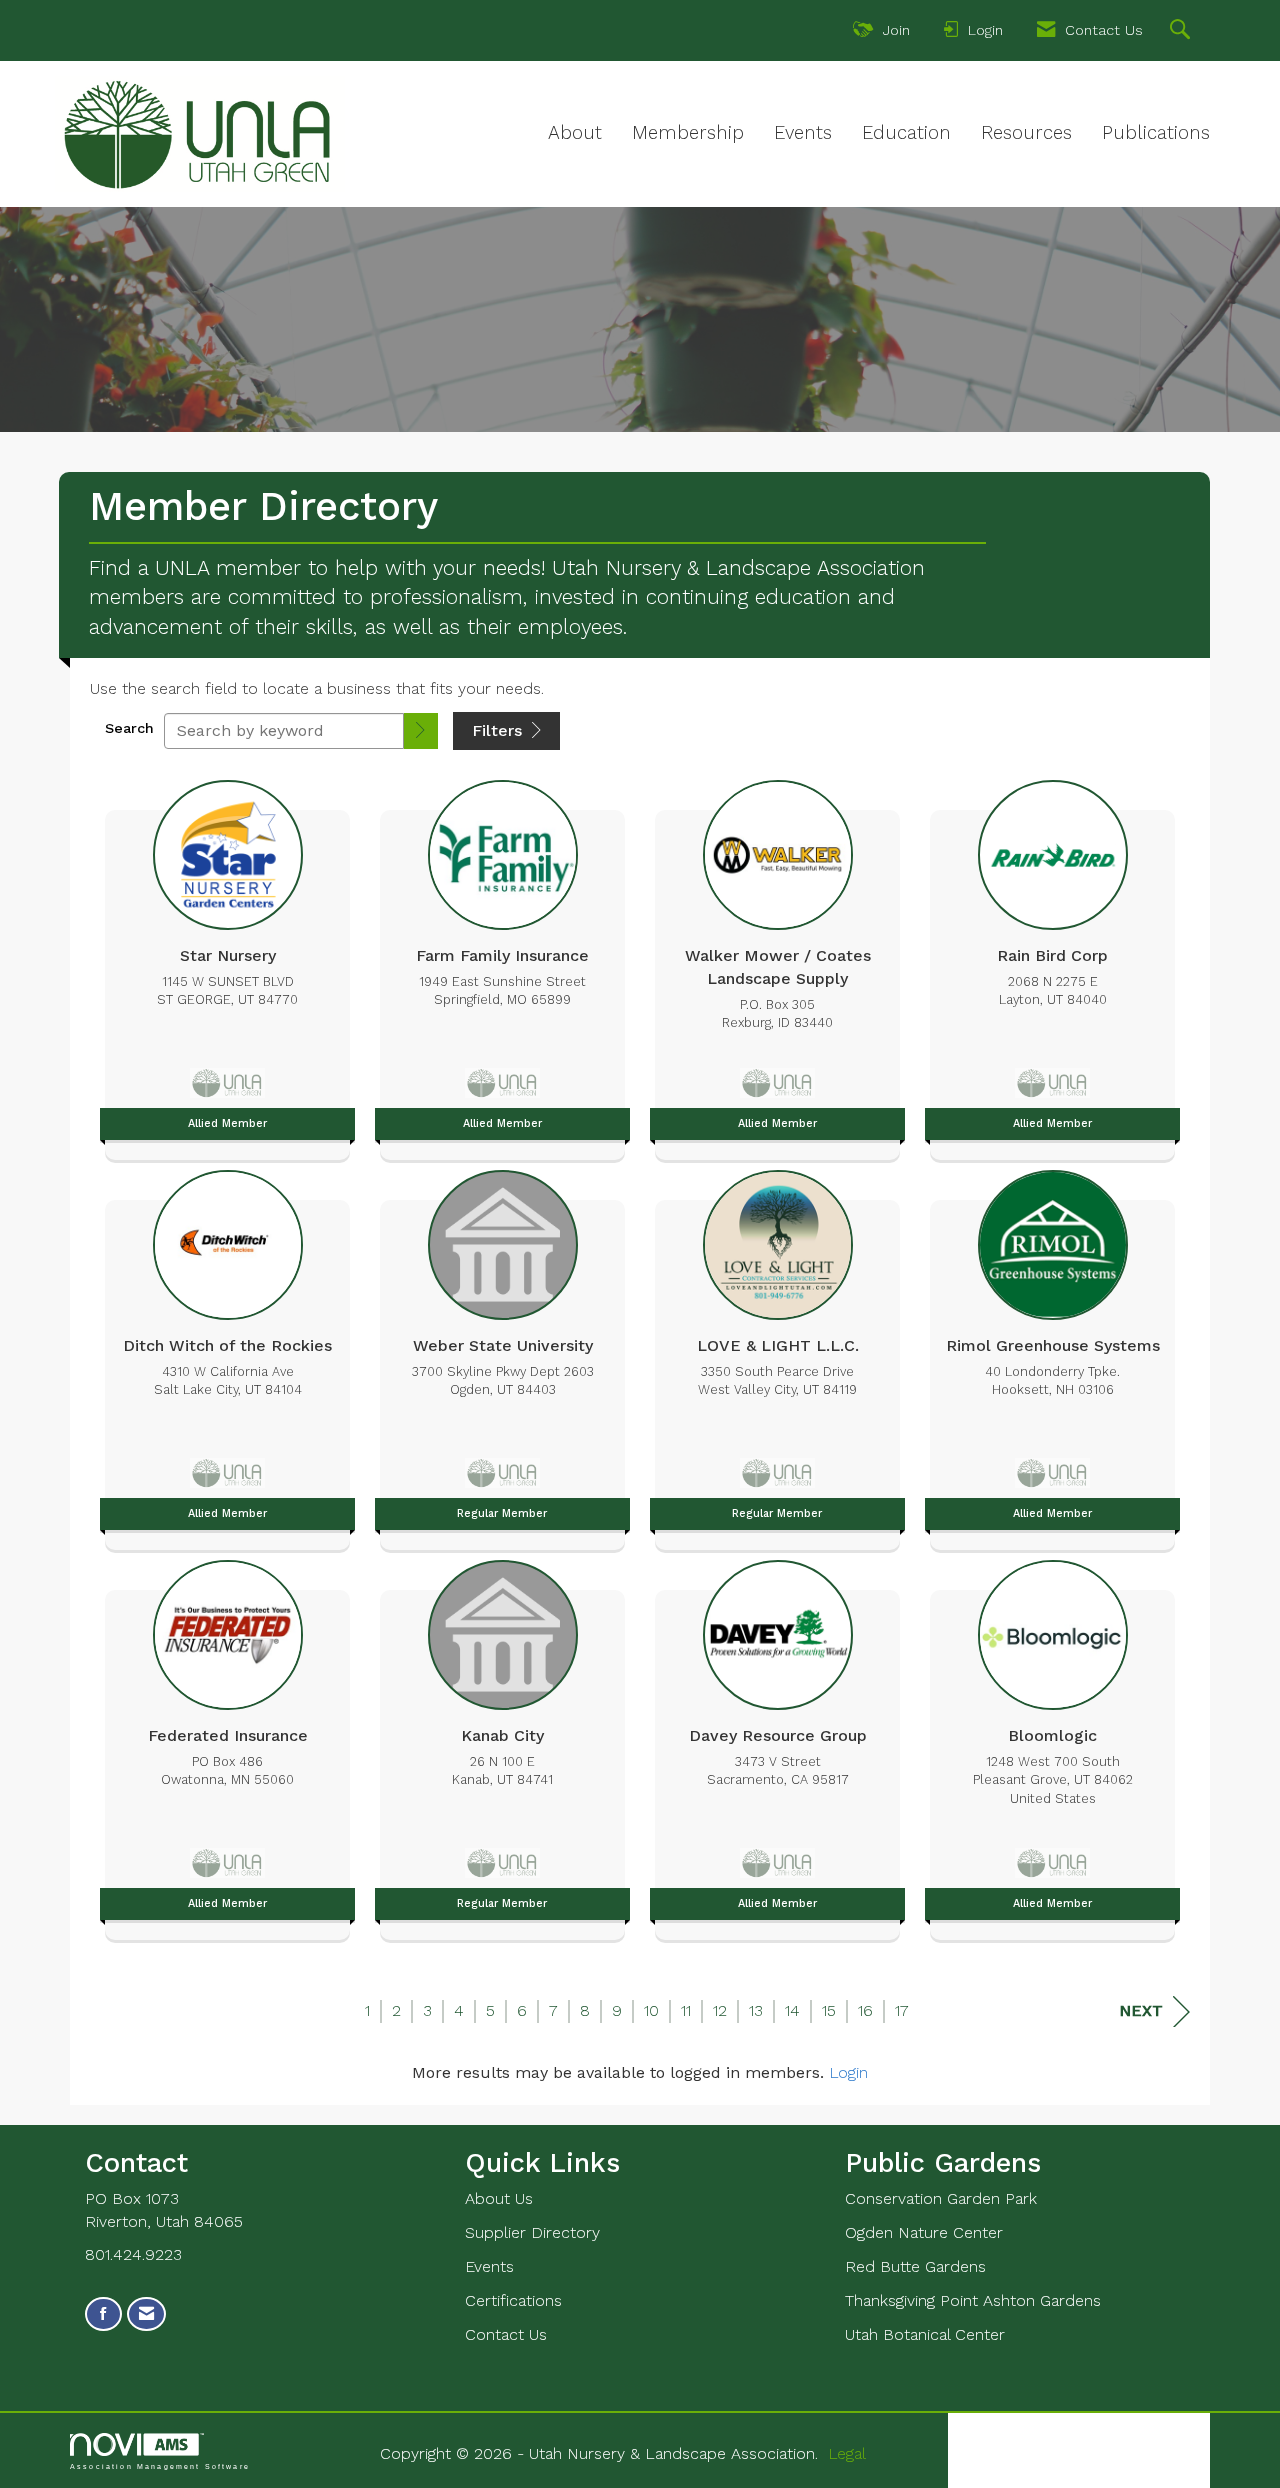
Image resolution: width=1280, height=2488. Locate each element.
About (575, 133)
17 (902, 2010)
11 (686, 2010)
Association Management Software (160, 2466)
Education (906, 133)
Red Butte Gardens (915, 2266)
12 (720, 2010)
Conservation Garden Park (941, 2198)
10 (651, 2010)
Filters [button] (499, 730)
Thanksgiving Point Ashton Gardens (973, 2300)
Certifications (513, 2300)
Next (1141, 2010)
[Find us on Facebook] (103, 2314)
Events (803, 133)
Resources (1026, 133)
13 (756, 2010)
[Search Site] (1182, 32)
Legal (847, 2453)
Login (848, 2072)
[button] (421, 731)
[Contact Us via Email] (146, 2314)
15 (829, 2010)
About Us (499, 2198)
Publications (1156, 133)
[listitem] (227, 965)
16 (865, 2010)
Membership (688, 133)
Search (129, 728)
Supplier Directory (532, 2232)
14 (792, 2010)
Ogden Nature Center (924, 2232)
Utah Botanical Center (925, 2334)
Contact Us (506, 2334)
